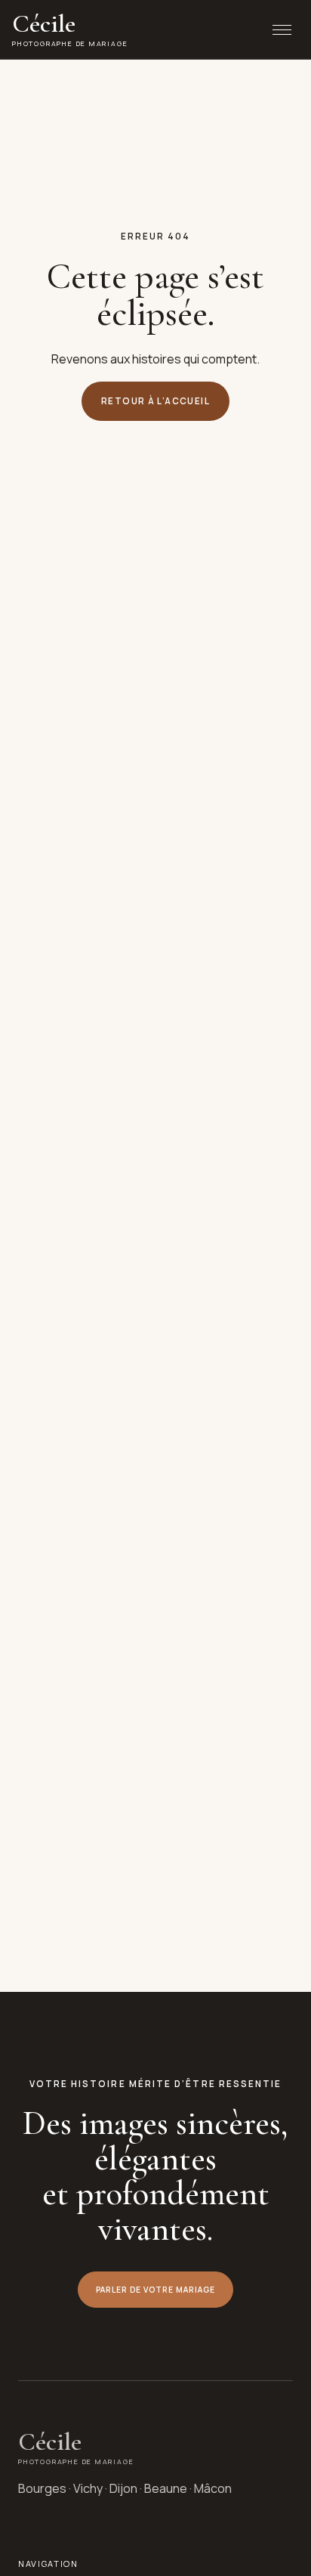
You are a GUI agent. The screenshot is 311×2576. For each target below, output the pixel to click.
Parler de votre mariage (156, 2290)
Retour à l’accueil (155, 401)
